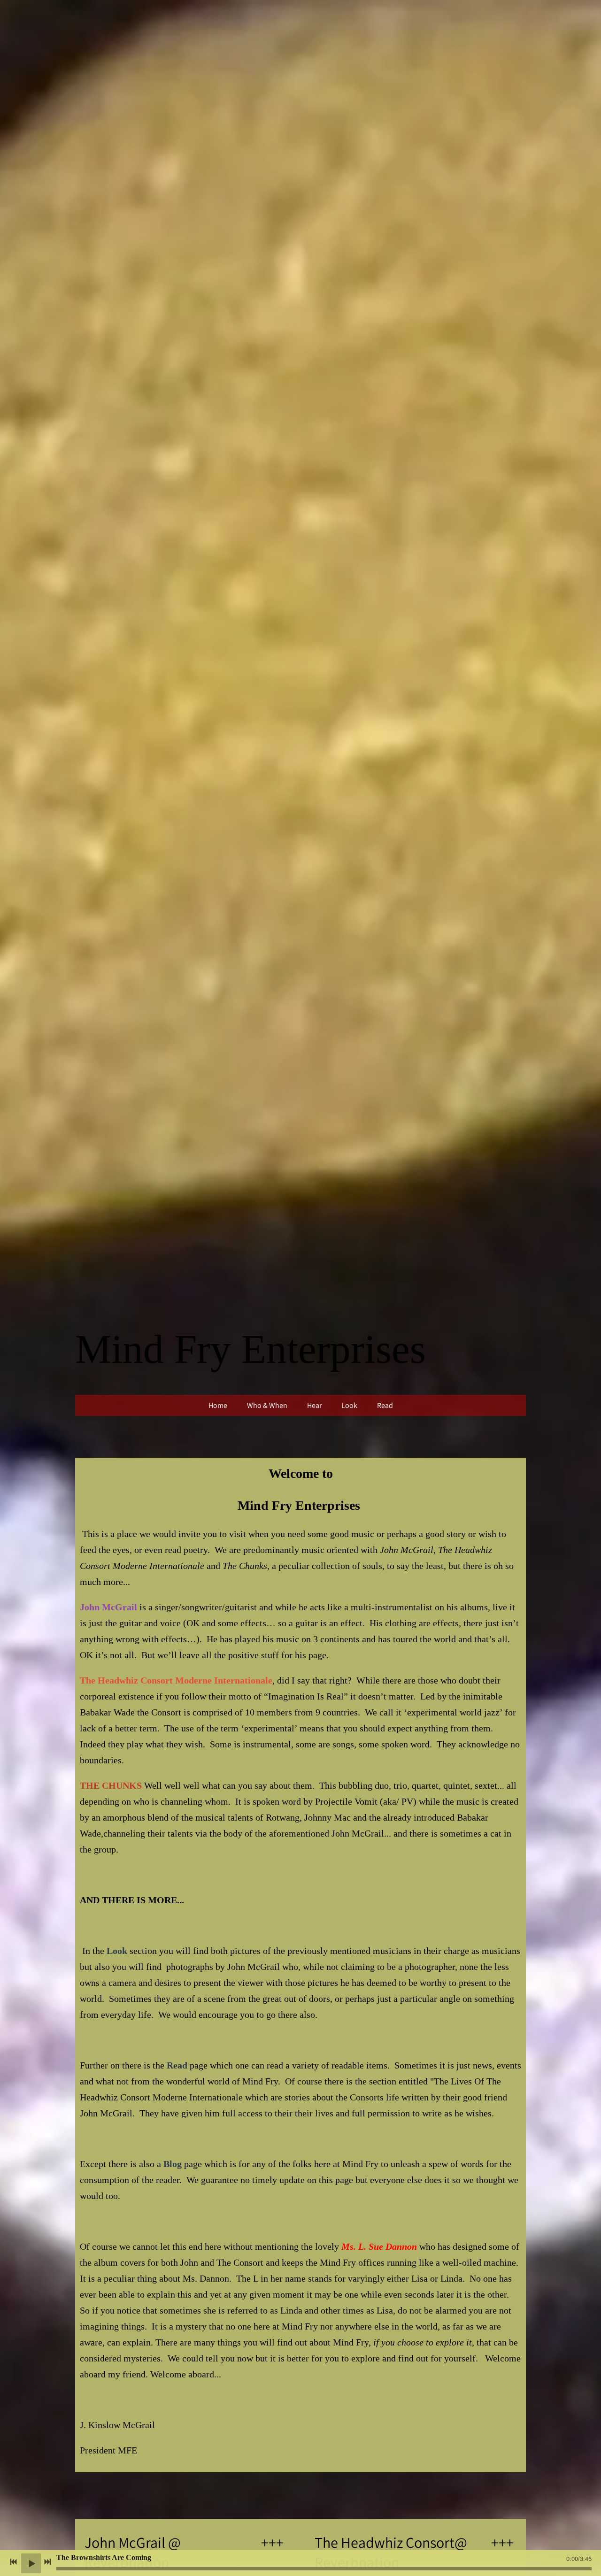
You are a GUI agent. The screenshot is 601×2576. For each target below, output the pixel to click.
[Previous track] (14, 2562)
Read (385, 1405)
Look (349, 1405)
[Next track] (47, 2562)
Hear (314, 1405)
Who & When (267, 1405)
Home (218, 1405)
